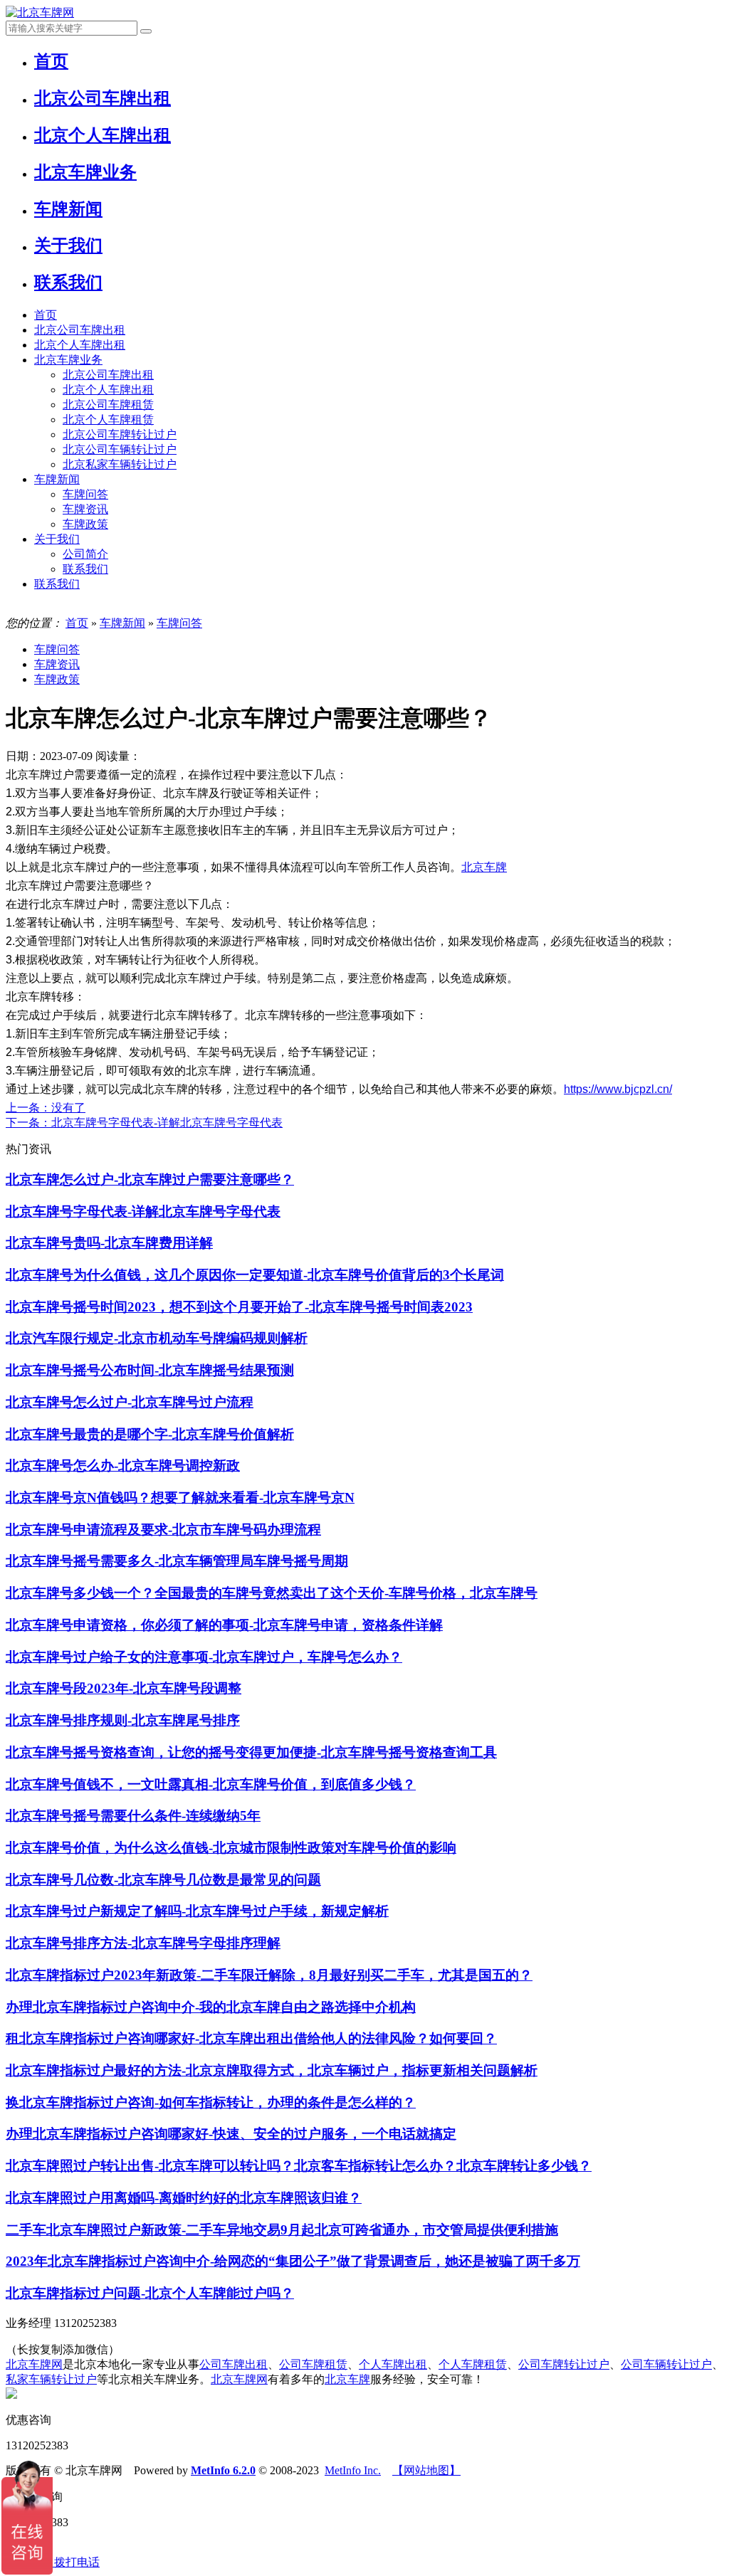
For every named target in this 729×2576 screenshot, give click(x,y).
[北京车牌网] (40, 12)
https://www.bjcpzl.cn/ (618, 1089)
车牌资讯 (85, 509)
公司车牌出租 (234, 2364)
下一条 (144, 1123)
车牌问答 (85, 494)
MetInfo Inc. (353, 2470)
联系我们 (85, 569)
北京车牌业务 (68, 360)
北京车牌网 (34, 2364)
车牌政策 (85, 524)
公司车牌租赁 (313, 2364)
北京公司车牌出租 (80, 330)
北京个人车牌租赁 (108, 419)
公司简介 (85, 554)
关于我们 (57, 539)
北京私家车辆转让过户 (120, 464)
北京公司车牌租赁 (108, 405)
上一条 (46, 1108)
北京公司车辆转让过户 (120, 449)
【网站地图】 (426, 2470)
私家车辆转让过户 (51, 2379)
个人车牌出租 (393, 2364)
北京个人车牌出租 (80, 345)
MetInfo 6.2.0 (223, 2470)
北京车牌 (484, 867)
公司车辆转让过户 (666, 2364)
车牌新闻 (57, 479)
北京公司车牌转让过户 (120, 434)
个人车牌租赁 (473, 2364)
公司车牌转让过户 (564, 2364)
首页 (46, 315)
